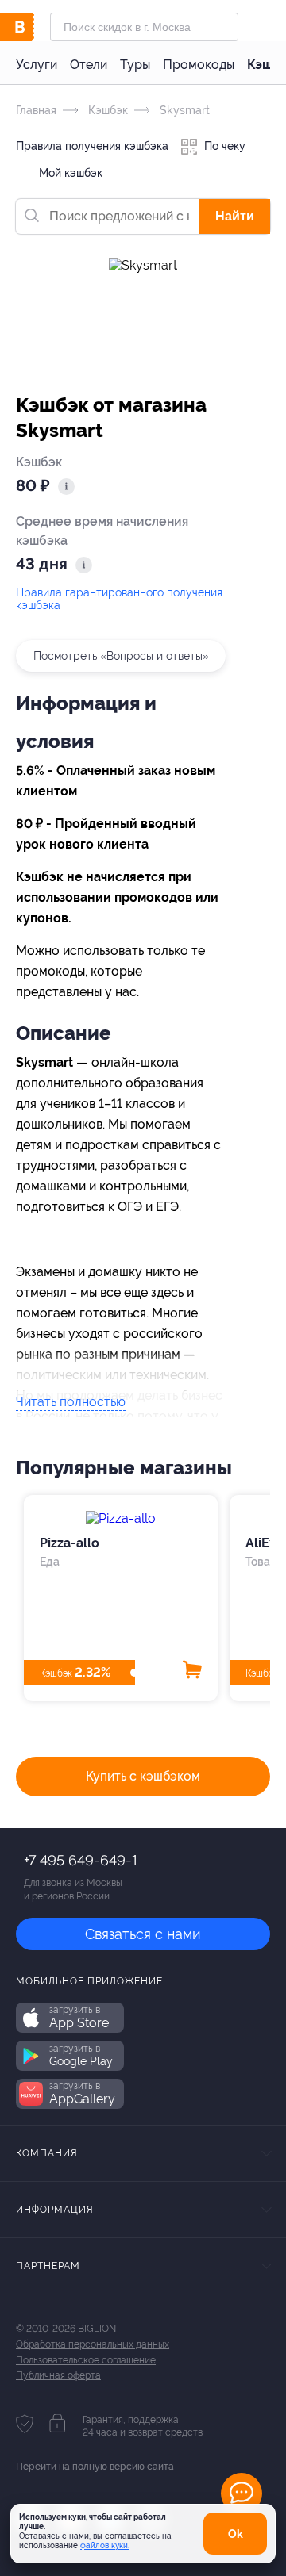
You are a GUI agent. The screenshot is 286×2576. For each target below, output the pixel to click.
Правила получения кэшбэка (92, 146)
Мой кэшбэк (69, 173)
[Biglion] (33, 27)
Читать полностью (71, 1403)
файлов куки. (105, 2545)
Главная (36, 110)
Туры (135, 65)
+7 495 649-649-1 (81, 1860)
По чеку (223, 146)
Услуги (37, 65)
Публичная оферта (58, 2375)
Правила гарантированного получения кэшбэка (119, 599)
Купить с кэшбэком (143, 1776)
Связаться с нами (143, 1934)
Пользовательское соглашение (86, 2360)
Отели (89, 65)
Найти (235, 216)
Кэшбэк (106, 110)
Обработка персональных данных (93, 2344)
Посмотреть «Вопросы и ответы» (121, 656)
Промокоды (199, 65)
